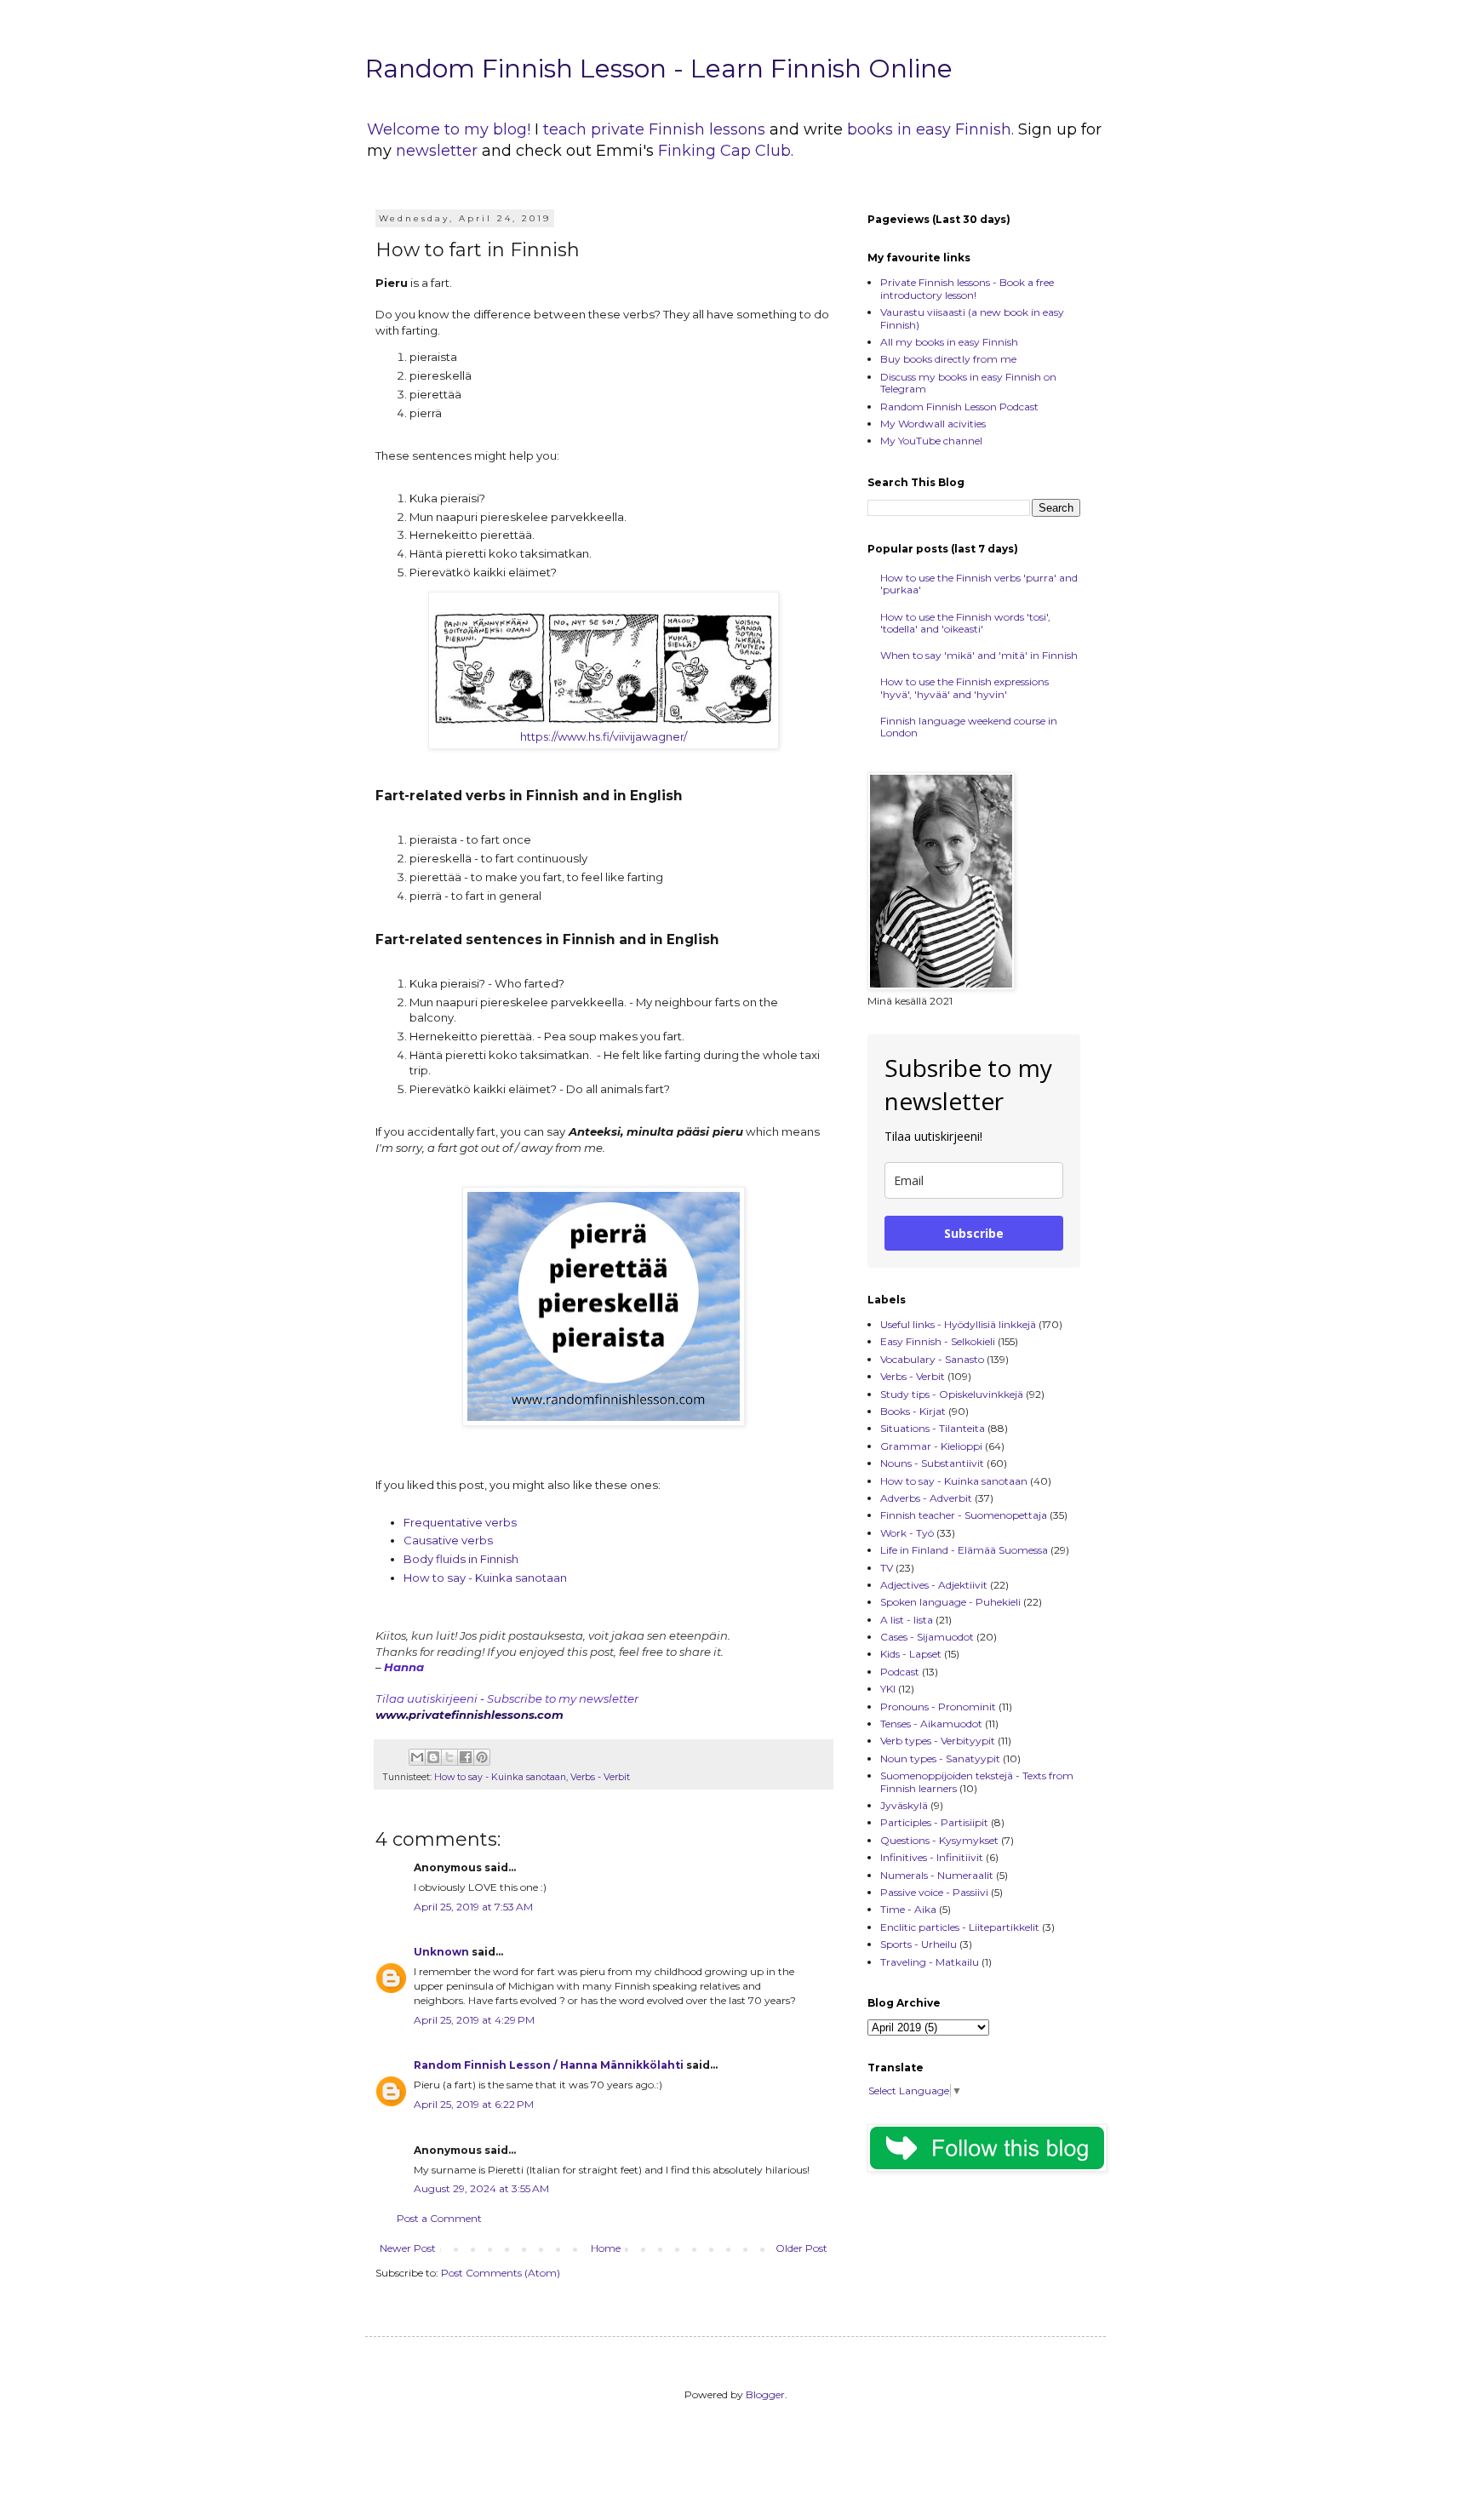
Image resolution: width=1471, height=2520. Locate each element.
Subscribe (974, 1233)
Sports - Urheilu (919, 1944)
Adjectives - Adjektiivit (934, 1585)
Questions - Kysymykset (939, 1840)
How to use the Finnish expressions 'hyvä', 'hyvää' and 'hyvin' (964, 687)
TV (887, 1568)
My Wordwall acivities (933, 424)
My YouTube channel (931, 441)
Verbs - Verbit (600, 1777)
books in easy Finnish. (930, 129)
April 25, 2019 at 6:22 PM (474, 2104)
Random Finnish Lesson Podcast (959, 407)
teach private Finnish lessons (654, 129)
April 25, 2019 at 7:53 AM (473, 1907)
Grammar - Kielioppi (931, 1446)
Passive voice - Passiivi (934, 1892)
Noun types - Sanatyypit (940, 1758)
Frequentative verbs (460, 1522)
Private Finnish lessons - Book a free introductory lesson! (967, 288)
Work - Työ (907, 1533)
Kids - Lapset (911, 1654)
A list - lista (907, 1620)
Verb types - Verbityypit (938, 1741)
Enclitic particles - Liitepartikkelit (960, 1927)
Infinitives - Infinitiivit (932, 1857)
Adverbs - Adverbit (926, 1498)
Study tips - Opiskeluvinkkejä (952, 1394)
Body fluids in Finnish (461, 1559)
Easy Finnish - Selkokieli (938, 1341)
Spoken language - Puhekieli (950, 1602)
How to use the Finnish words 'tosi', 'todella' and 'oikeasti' (965, 623)
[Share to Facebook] (466, 1757)
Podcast (900, 1672)
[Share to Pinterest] (482, 1757)
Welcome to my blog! (449, 129)
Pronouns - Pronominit (938, 1707)
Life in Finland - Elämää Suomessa (964, 1550)
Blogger (765, 2394)
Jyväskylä (904, 1805)
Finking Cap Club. (726, 151)
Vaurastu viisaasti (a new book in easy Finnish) (972, 318)
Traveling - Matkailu (930, 1962)
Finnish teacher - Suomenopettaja (964, 1515)
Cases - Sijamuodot (927, 1637)
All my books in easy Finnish (949, 342)
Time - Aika (908, 1909)
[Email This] (417, 1757)
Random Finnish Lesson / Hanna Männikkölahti (549, 2065)
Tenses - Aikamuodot (931, 1724)
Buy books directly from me (948, 359)
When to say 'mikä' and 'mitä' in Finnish (979, 655)
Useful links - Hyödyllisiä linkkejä (958, 1324)
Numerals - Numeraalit (937, 1875)
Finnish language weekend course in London (969, 727)
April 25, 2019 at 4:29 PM (474, 2020)
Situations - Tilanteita (933, 1428)
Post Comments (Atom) (501, 2273)
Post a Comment (439, 2218)
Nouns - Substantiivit (932, 1463)
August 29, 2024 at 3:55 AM (481, 2188)
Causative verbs (449, 1540)
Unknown (441, 1952)
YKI (888, 1689)
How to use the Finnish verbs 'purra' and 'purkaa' (979, 584)
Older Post (801, 2248)
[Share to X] (449, 1757)
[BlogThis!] (433, 1757)
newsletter (439, 151)
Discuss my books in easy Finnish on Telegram (968, 383)
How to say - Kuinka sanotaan (485, 1578)
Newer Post (408, 2248)
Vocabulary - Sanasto (932, 1359)
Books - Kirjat (913, 1411)
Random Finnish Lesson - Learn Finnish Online (659, 69)
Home (606, 2248)
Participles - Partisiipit (934, 1822)
